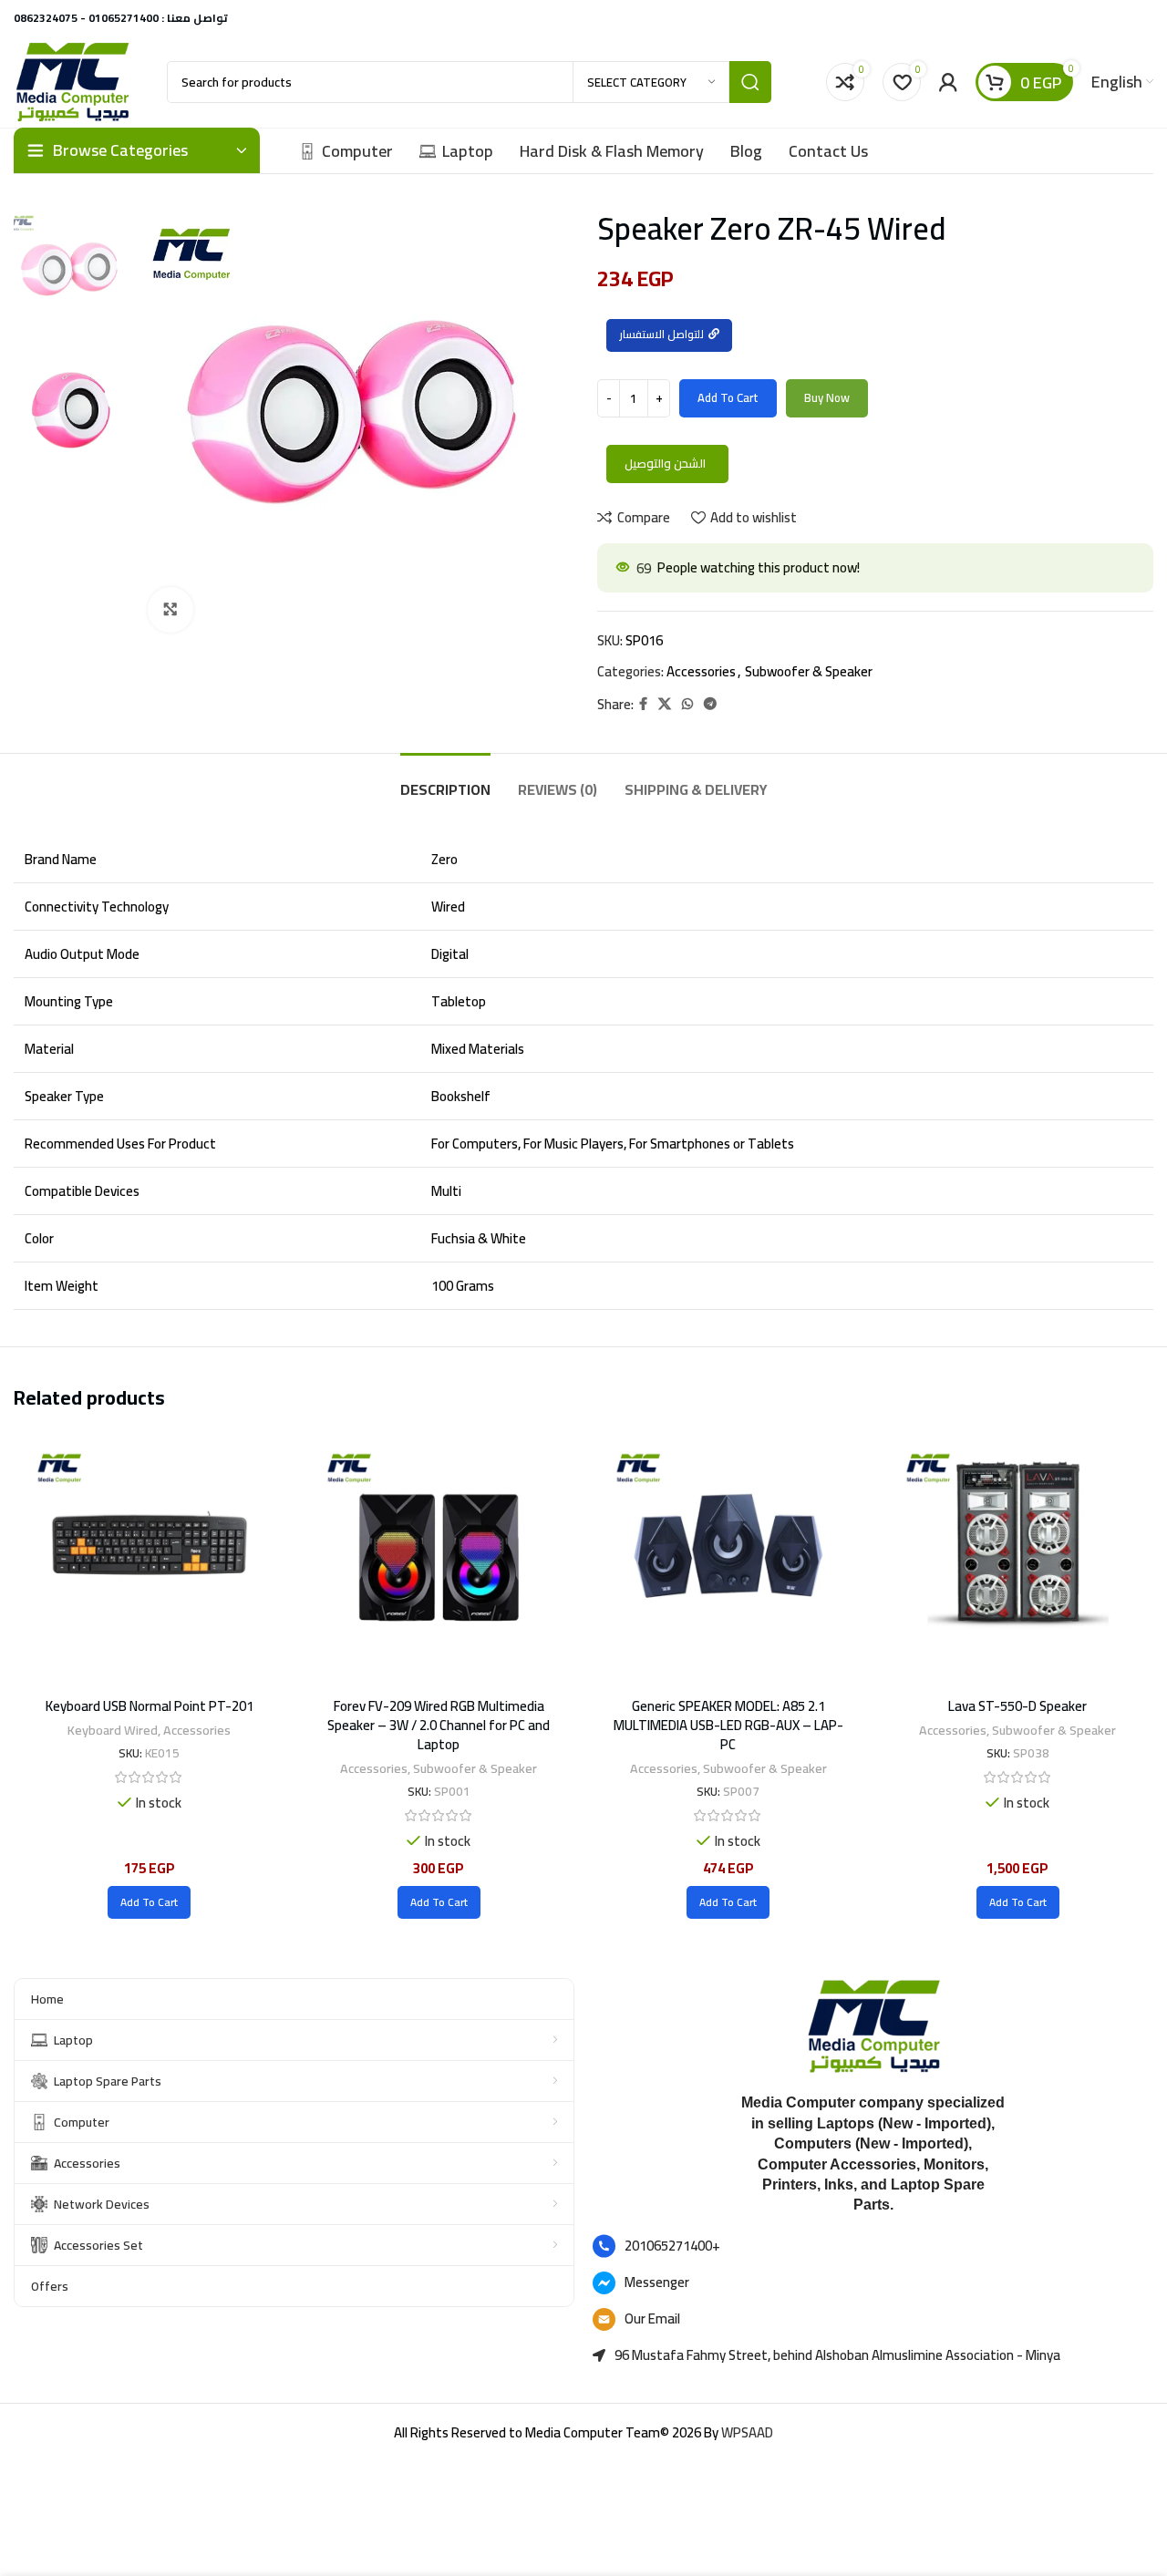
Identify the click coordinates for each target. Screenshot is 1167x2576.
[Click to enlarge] (170, 610)
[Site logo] (72, 81)
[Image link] (873, 2025)
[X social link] (665, 704)
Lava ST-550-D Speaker (1017, 1706)
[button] (149, 1902)
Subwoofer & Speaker (809, 671)
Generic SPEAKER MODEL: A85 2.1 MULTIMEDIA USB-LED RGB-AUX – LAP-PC (728, 1725)
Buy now (827, 397)
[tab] (445, 781)
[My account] (948, 82)
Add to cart (728, 397)
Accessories (701, 671)
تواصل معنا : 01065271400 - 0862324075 (121, 18)
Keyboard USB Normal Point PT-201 (150, 1706)
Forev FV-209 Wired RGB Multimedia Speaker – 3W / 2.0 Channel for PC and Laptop (439, 1725)
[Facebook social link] (643, 704)
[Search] (750, 82)
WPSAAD (747, 2432)
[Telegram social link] (710, 704)
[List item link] (873, 2246)
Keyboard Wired (113, 1730)
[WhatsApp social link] (687, 704)
